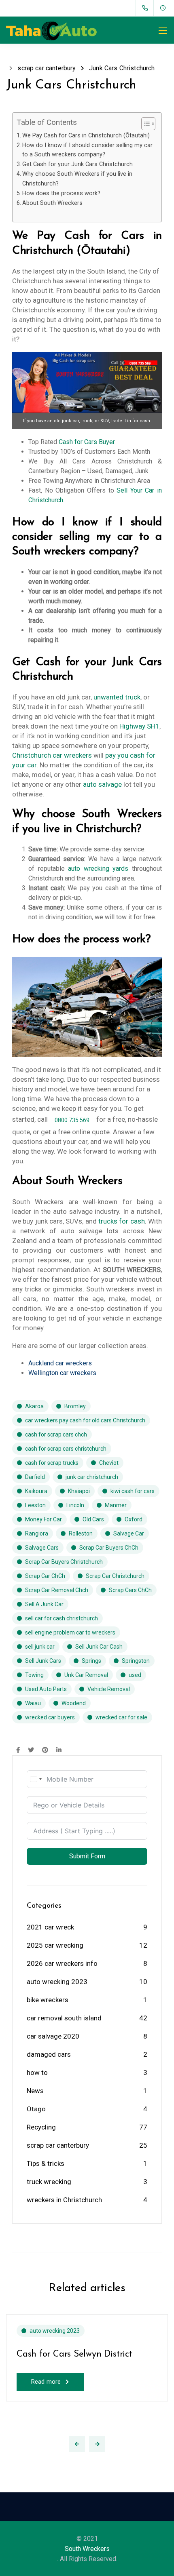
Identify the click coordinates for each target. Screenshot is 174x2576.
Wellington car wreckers (62, 1373)
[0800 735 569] (147, 8)
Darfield (35, 1477)
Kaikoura (36, 1491)
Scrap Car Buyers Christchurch (64, 1562)
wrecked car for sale (121, 1717)
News (35, 2091)
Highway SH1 (139, 726)
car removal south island (64, 2018)
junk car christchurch (92, 1477)
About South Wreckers (52, 203)
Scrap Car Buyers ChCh (109, 1548)
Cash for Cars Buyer (87, 442)
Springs (91, 1661)
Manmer (116, 1505)
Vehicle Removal (109, 1689)
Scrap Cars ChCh (130, 1590)
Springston (136, 1661)
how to (37, 2073)
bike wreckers (48, 2000)
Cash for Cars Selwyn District (74, 2354)
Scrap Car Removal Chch (57, 1590)
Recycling (41, 2127)
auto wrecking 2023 (57, 1982)
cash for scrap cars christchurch (66, 1449)
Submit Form (87, 1856)
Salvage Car (129, 1533)
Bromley (75, 1406)
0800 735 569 (72, 1120)
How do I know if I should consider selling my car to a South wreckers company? (87, 150)
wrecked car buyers (50, 1717)
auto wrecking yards (98, 869)
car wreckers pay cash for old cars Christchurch (85, 1420)
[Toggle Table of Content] (144, 124)
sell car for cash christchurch (62, 1618)
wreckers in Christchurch (64, 2200)
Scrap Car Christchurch (115, 1576)
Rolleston (81, 1533)
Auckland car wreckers (60, 1363)
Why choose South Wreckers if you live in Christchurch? (77, 179)
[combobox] (36, 1779)
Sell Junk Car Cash (99, 1647)
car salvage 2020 (53, 2036)
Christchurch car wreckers (52, 755)
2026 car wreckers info (62, 1963)
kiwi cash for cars (133, 1491)
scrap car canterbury (58, 2145)
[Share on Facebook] (18, 1750)
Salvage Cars (42, 1548)
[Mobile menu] (163, 31)
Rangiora (37, 1533)
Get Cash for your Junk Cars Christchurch (77, 164)
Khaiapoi (79, 1491)
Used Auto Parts (46, 1689)
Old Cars (93, 1519)
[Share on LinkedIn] (59, 1750)
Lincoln (75, 1505)
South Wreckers (87, 2549)
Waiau (33, 1703)
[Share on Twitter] (31, 1750)
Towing (34, 1675)
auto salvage (102, 784)
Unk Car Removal (86, 1675)
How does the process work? (61, 193)
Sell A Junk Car (44, 1604)
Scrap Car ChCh (45, 1576)
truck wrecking (49, 2182)
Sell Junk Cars (43, 1661)
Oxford (134, 1519)
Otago (36, 2109)
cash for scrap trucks (52, 1463)
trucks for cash (122, 1221)
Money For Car (43, 1519)
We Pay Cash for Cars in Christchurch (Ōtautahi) (86, 136)
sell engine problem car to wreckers (70, 1632)
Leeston (35, 1505)
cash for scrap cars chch (56, 1434)
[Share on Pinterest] (45, 1750)
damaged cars (49, 2054)
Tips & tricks (46, 2163)
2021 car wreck (50, 1927)
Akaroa (34, 1406)
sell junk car (40, 1647)
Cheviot (109, 1463)
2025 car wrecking (55, 1945)
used (135, 1675)
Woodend (74, 1703)
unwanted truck (117, 697)
